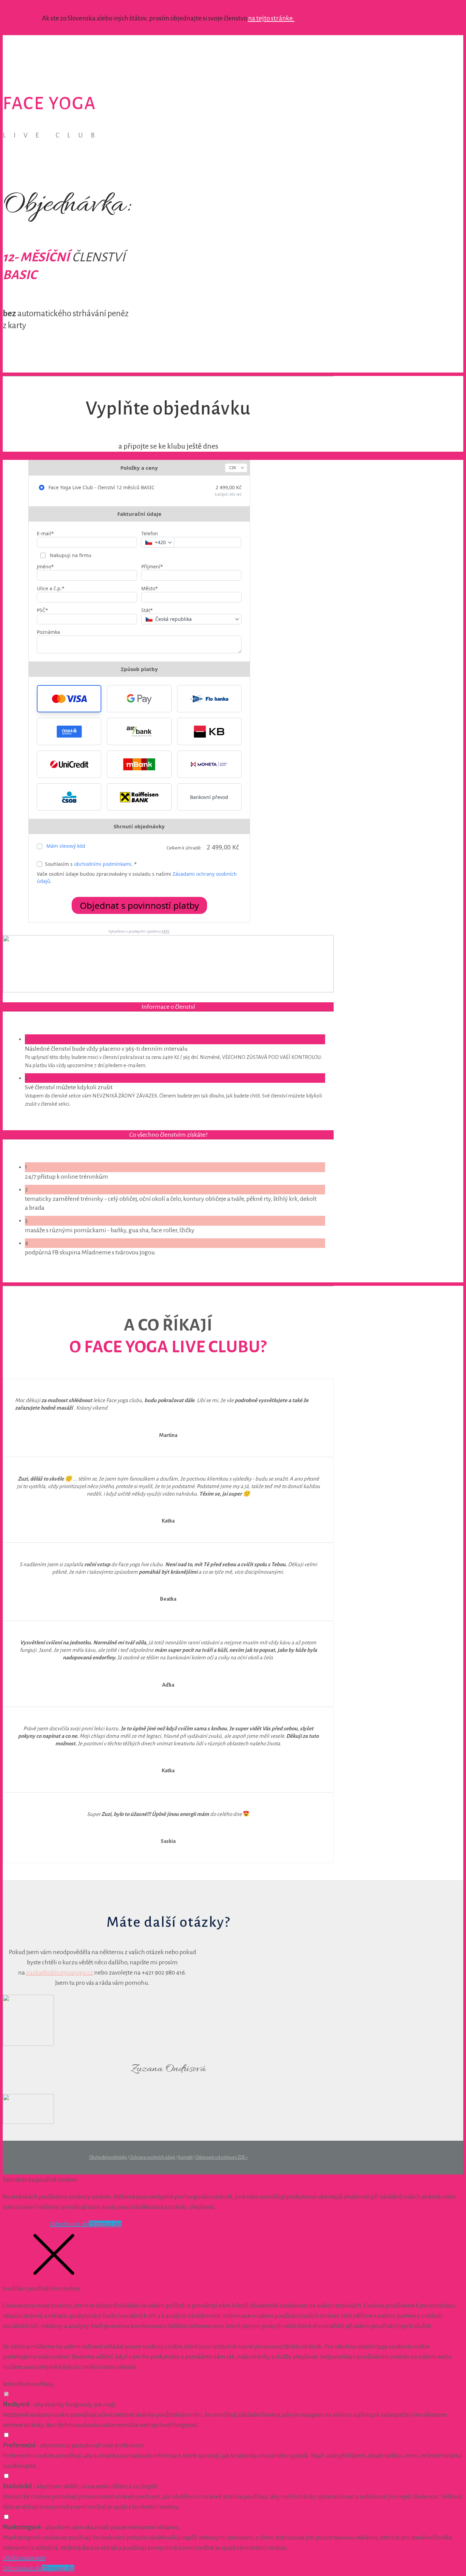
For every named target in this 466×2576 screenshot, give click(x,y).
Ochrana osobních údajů (152, 2157)
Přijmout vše (105, 2224)
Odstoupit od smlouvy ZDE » (222, 2157)
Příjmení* (152, 566)
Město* (150, 588)
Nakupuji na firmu (70, 555)
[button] (69, 699)
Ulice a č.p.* (51, 588)
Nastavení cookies (26, 2224)
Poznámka (48, 632)
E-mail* (45, 533)
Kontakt (185, 2157)
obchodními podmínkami (103, 864)
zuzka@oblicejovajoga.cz (60, 1973)
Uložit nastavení (24, 2558)
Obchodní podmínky (108, 2157)
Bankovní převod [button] (209, 797)
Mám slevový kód (66, 846)
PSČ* (42, 610)
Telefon (150, 533)
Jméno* (45, 566)
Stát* (147, 610)
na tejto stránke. (271, 18)
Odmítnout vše (69, 2224)
